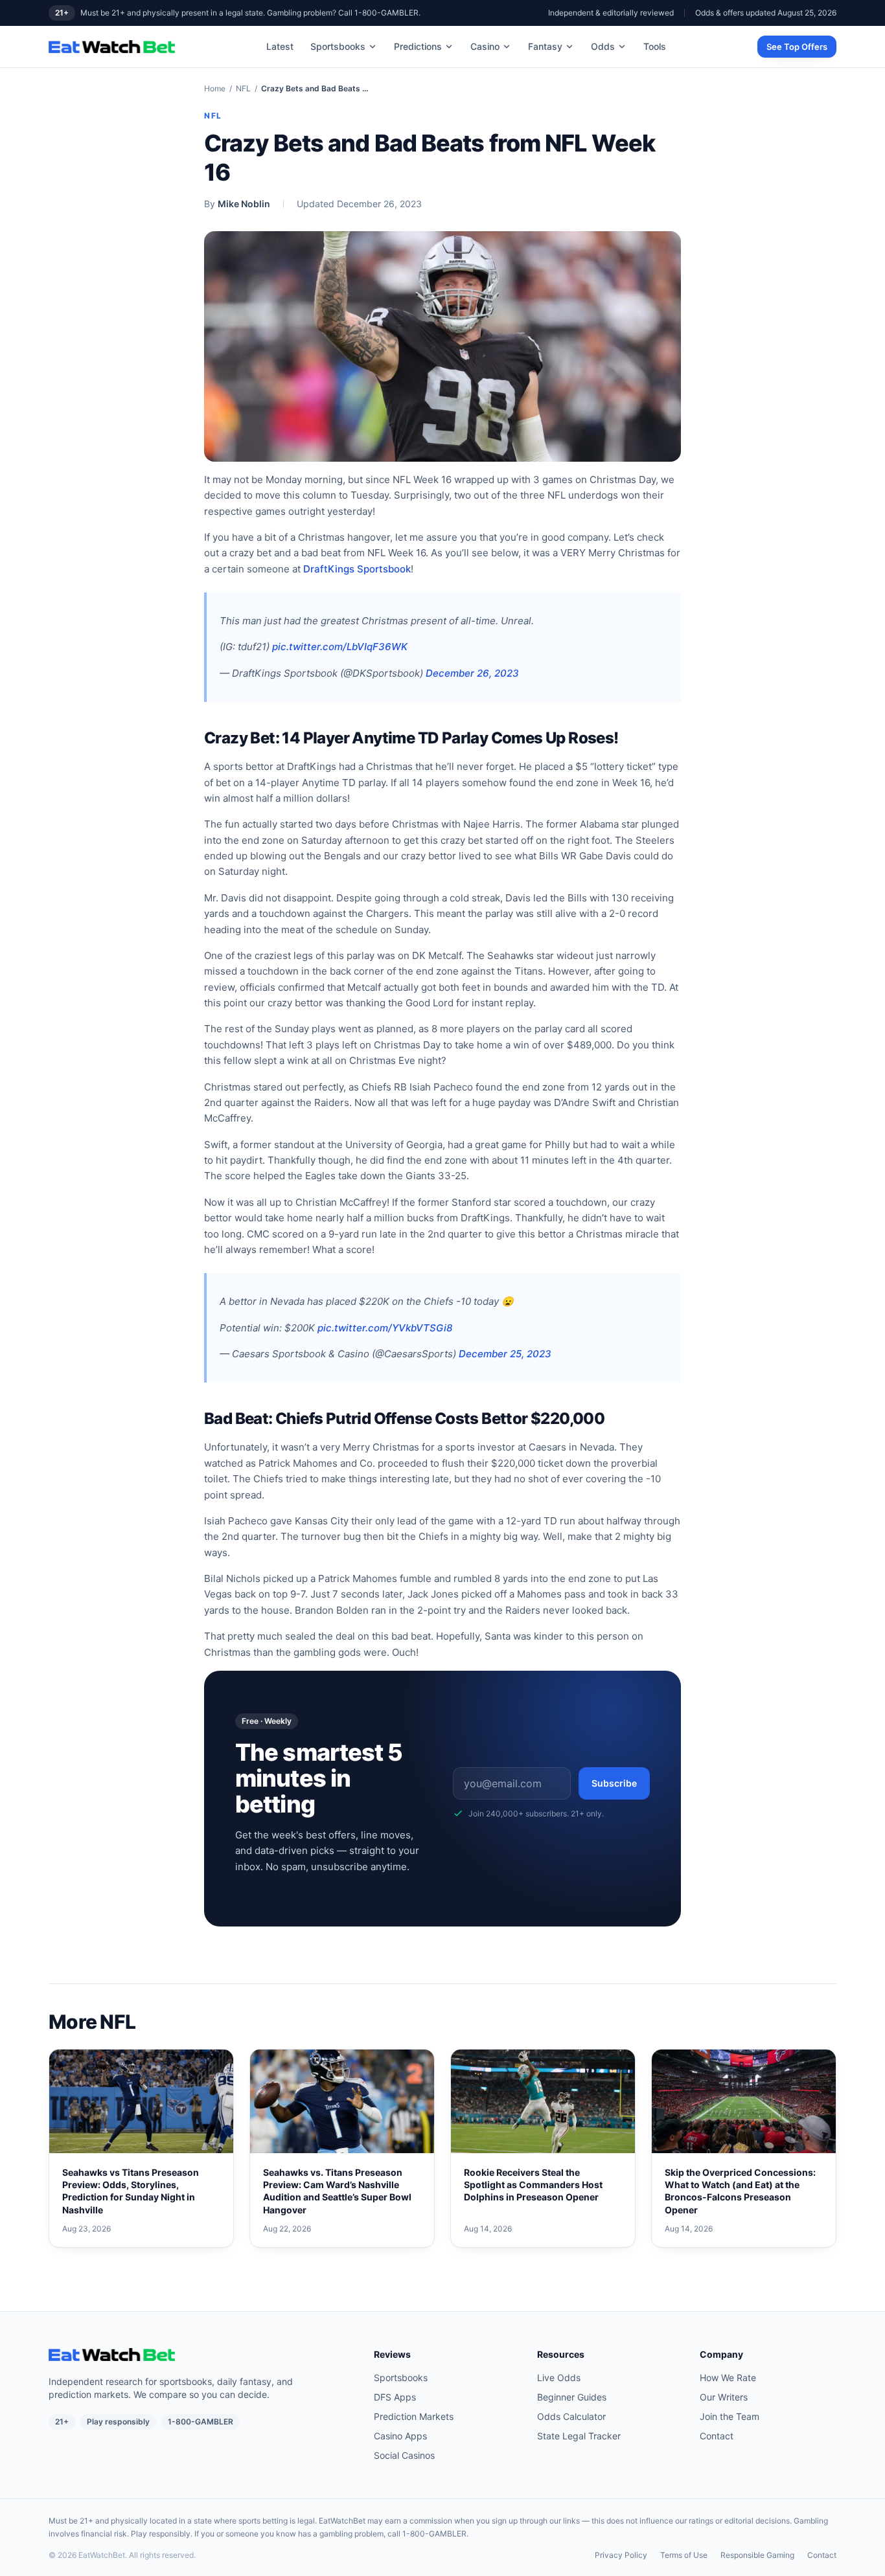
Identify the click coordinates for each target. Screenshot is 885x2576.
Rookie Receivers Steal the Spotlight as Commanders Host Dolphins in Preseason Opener (533, 2185)
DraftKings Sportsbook (357, 569)
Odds (603, 46)
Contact (717, 2436)
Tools (655, 46)
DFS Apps (395, 2397)
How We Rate (728, 2378)
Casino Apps (400, 2436)
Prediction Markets (414, 2416)
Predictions (418, 46)
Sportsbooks (338, 46)
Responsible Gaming (757, 2555)
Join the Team (730, 2416)
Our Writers (724, 2397)
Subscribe (614, 1783)
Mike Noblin (244, 204)
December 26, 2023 (472, 673)
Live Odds (559, 2378)
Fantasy (545, 46)
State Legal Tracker (579, 2436)
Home (215, 88)
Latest (280, 46)
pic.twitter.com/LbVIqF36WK (340, 647)
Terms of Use (684, 2555)
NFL (243, 88)
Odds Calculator (571, 2416)
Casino (485, 46)
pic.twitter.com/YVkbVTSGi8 (385, 1328)
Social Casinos (404, 2455)
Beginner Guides (572, 2397)
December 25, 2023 (505, 1354)
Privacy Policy (621, 2555)
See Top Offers (797, 47)
